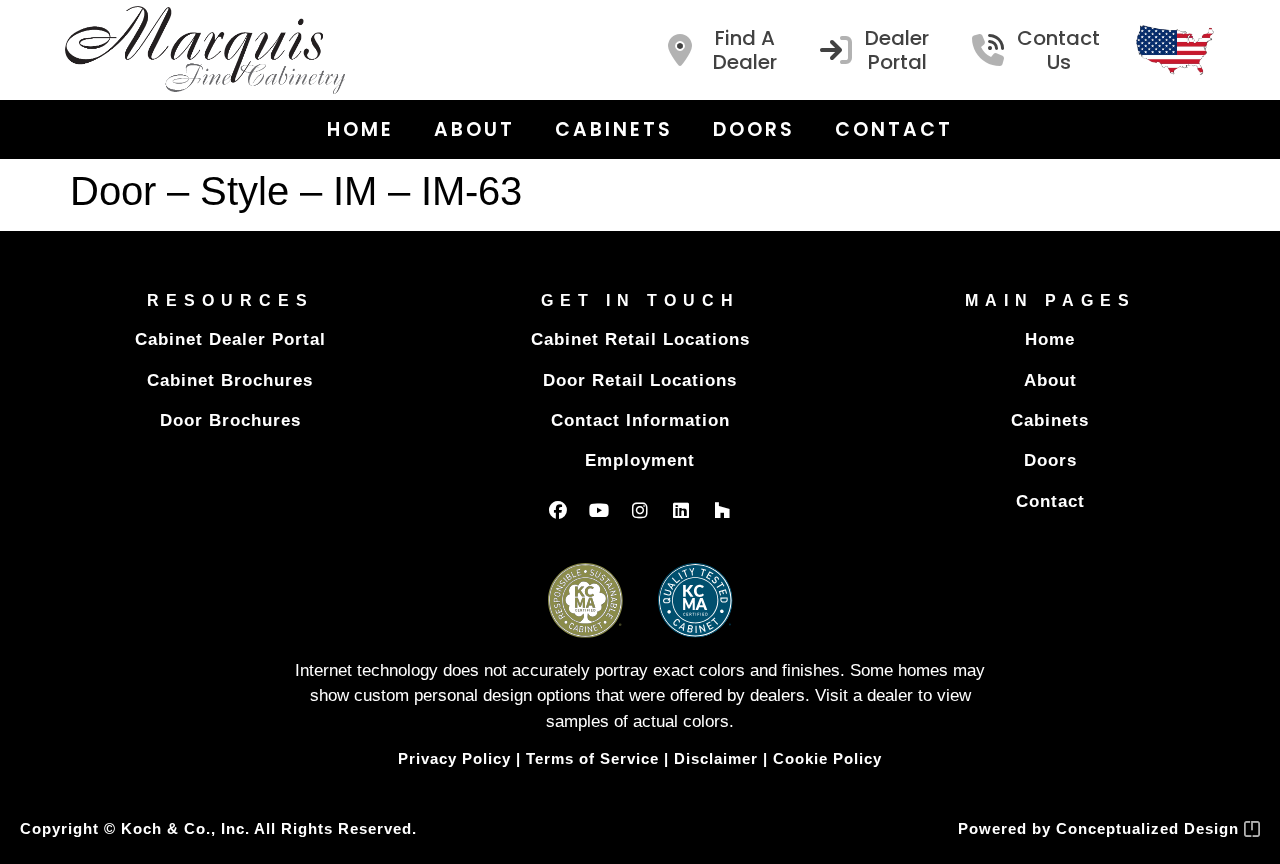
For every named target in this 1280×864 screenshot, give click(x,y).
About (474, 129)
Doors (754, 129)
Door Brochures (230, 420)
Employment (640, 460)
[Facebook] (558, 510)
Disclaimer (716, 758)
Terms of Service (592, 758)
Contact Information (640, 420)
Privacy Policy (454, 758)
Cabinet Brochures (230, 380)
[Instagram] (640, 510)
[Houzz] (722, 510)
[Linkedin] (681, 510)
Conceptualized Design (1150, 828)
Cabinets (614, 129)
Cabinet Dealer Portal (230, 339)
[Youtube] (599, 510)
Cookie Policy (827, 758)
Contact (894, 129)
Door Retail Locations (640, 380)
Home (360, 129)
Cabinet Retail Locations (640, 339)
